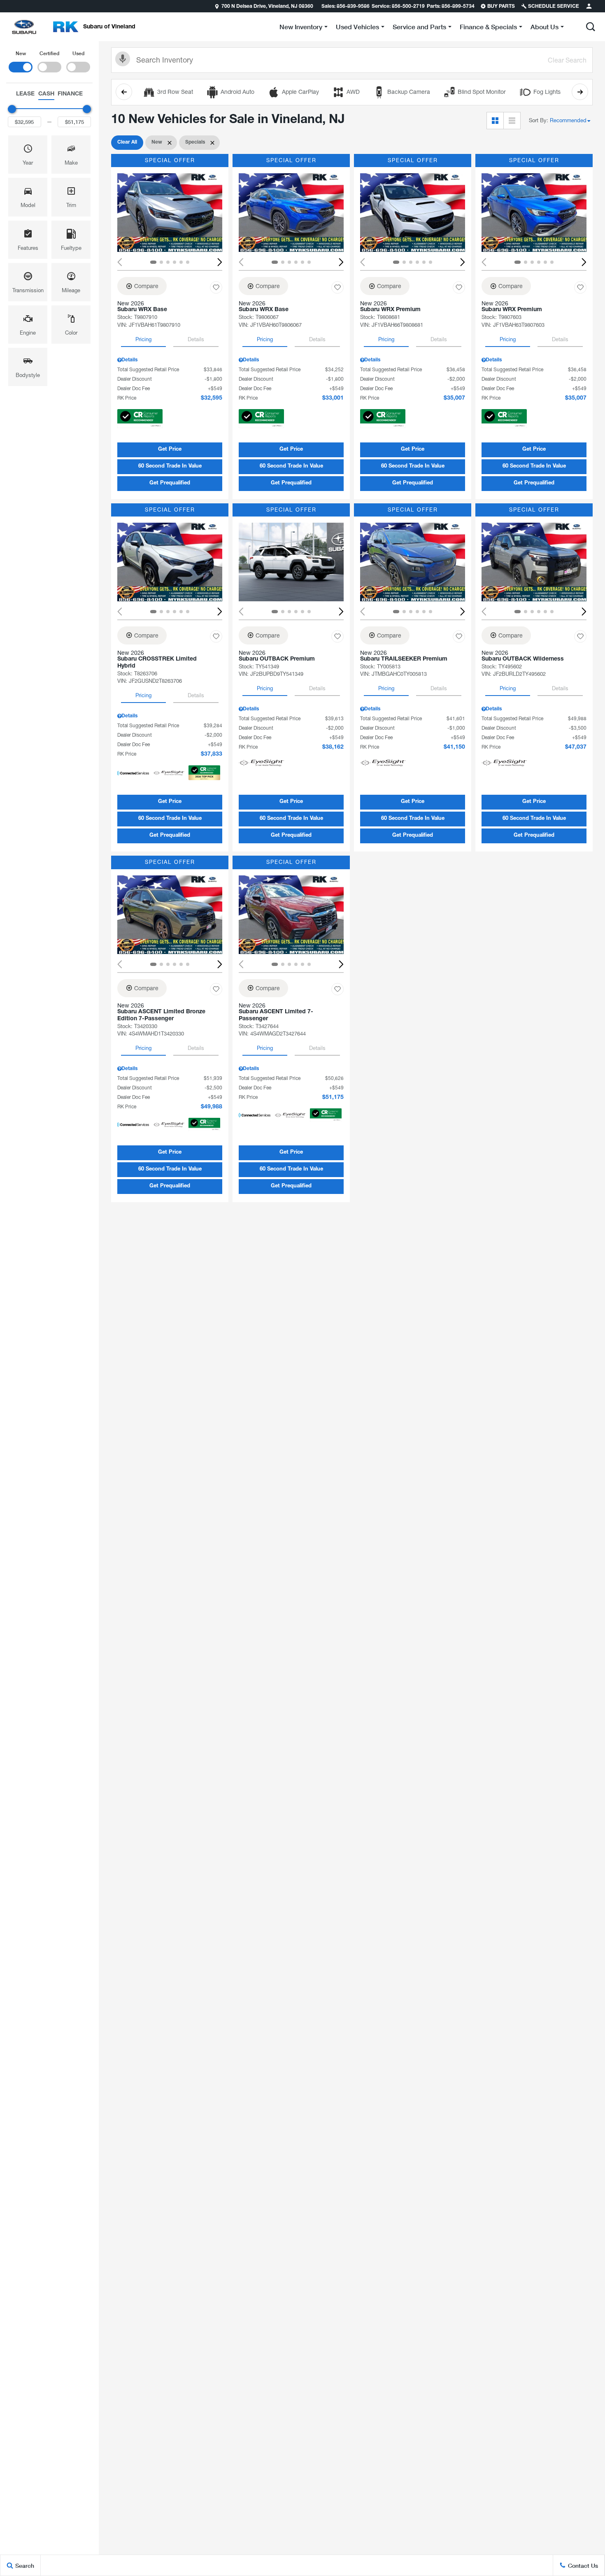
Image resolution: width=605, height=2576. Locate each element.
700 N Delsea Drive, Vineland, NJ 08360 (267, 7)
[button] (591, 27)
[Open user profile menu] (589, 6)
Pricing (143, 339)
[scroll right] (580, 92)
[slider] (12, 109)
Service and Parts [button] (419, 28)
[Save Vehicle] (216, 287)
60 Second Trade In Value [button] (170, 467)
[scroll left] (124, 92)
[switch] (21, 61)
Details (196, 339)
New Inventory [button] (301, 28)
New (21, 53)
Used (78, 53)
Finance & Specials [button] (488, 28)
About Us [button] (544, 28)
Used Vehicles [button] (357, 28)
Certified (49, 53)
